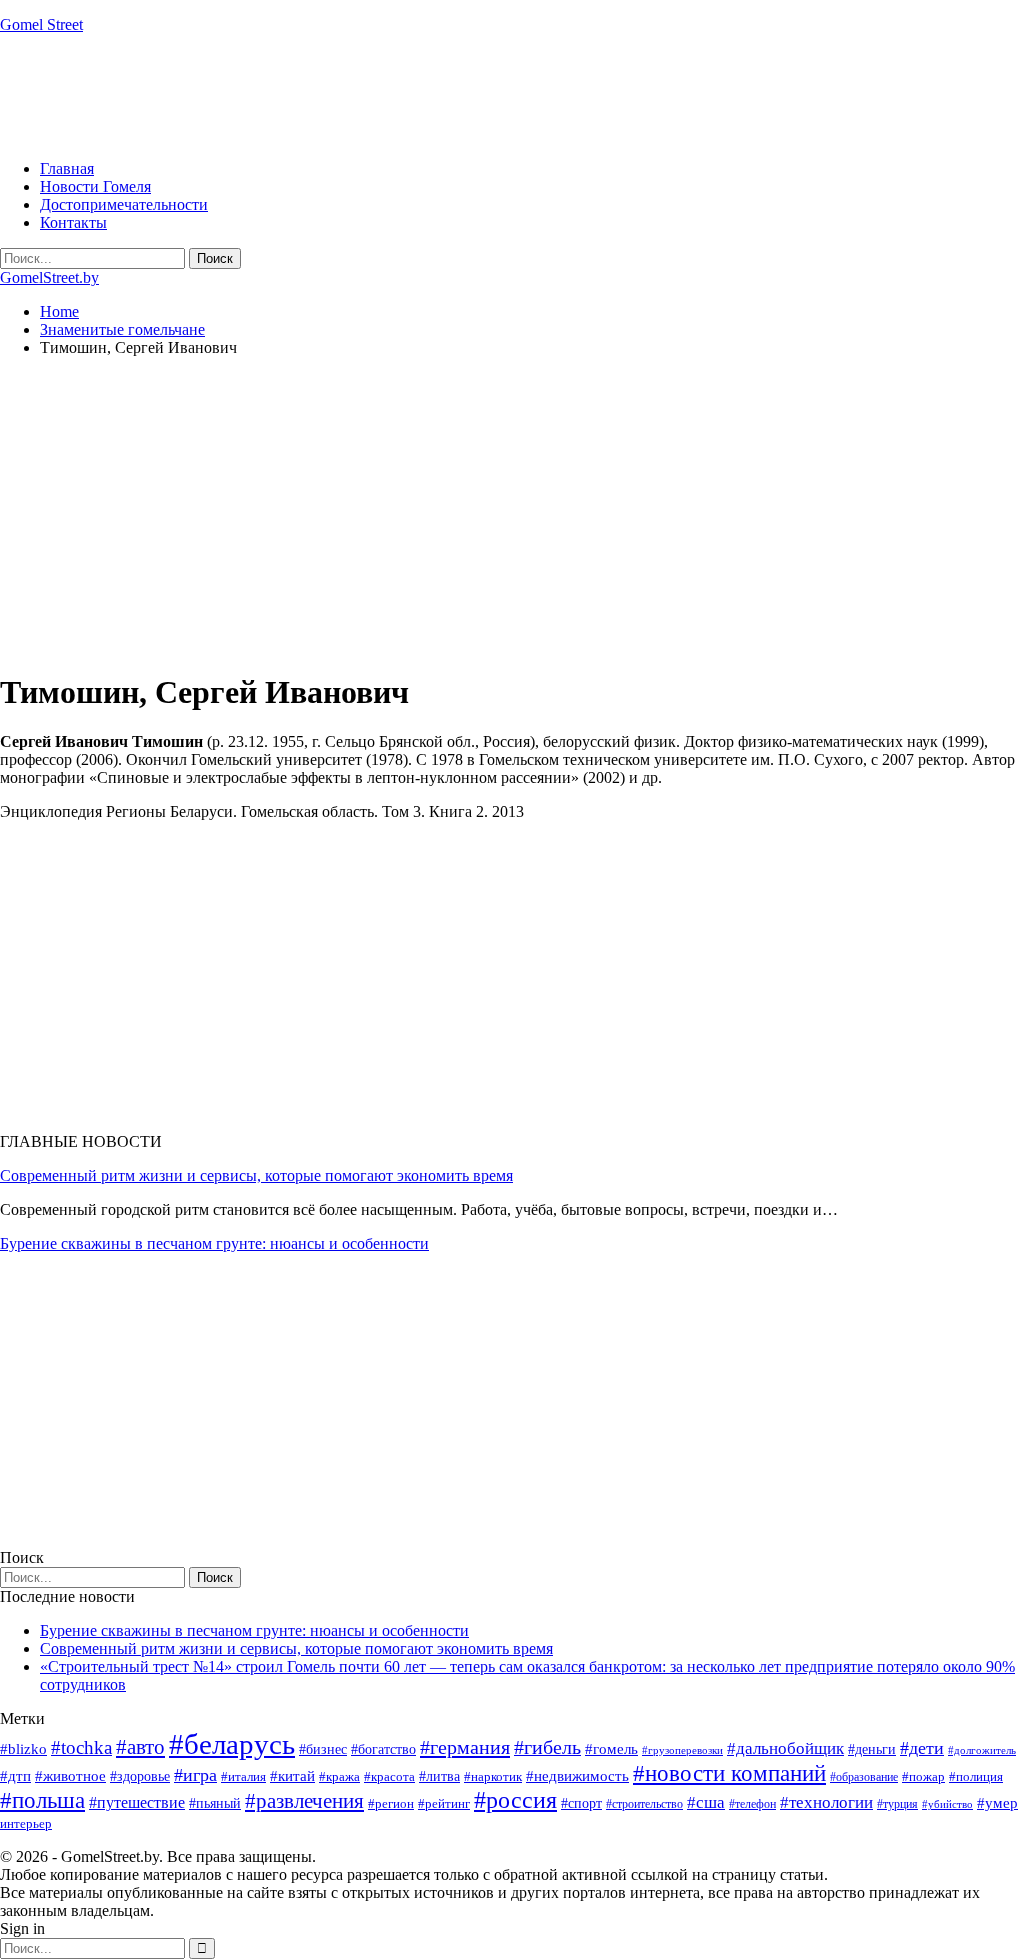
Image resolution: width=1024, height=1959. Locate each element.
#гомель (611, 1749)
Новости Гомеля (95, 186)
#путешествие (137, 1802)
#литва (439, 1776)
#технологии (826, 1802)
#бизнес (323, 1749)
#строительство (644, 1804)
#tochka (81, 1747)
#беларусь (232, 1744)
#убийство (947, 1804)
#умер (997, 1802)
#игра (195, 1775)
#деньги (872, 1749)
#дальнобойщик (785, 1748)
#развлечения (304, 1801)
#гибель (547, 1747)
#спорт (581, 1803)
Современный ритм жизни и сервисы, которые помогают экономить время (256, 1175)
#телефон (752, 1804)
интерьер (26, 1824)
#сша (706, 1802)
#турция (897, 1804)
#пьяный (215, 1803)
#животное (70, 1775)
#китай (292, 1776)
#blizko (23, 1749)
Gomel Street (41, 24)
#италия (243, 1776)
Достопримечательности (124, 204)
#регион (391, 1803)
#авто (140, 1747)
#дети (922, 1748)
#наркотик (493, 1776)
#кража (339, 1776)
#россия (515, 1800)
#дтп (15, 1776)
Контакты (73, 222)
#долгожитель (982, 1750)
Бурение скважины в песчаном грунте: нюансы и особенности (214, 1243)
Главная (67, 168)
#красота (389, 1776)
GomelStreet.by (49, 277)
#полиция (976, 1776)
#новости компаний (729, 1773)
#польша (42, 1800)
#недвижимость (577, 1776)
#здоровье (140, 1776)
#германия (465, 1747)
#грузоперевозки (682, 1750)
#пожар (923, 1776)
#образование (864, 1777)
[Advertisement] (364, 95)
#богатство (383, 1749)
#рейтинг (444, 1803)
